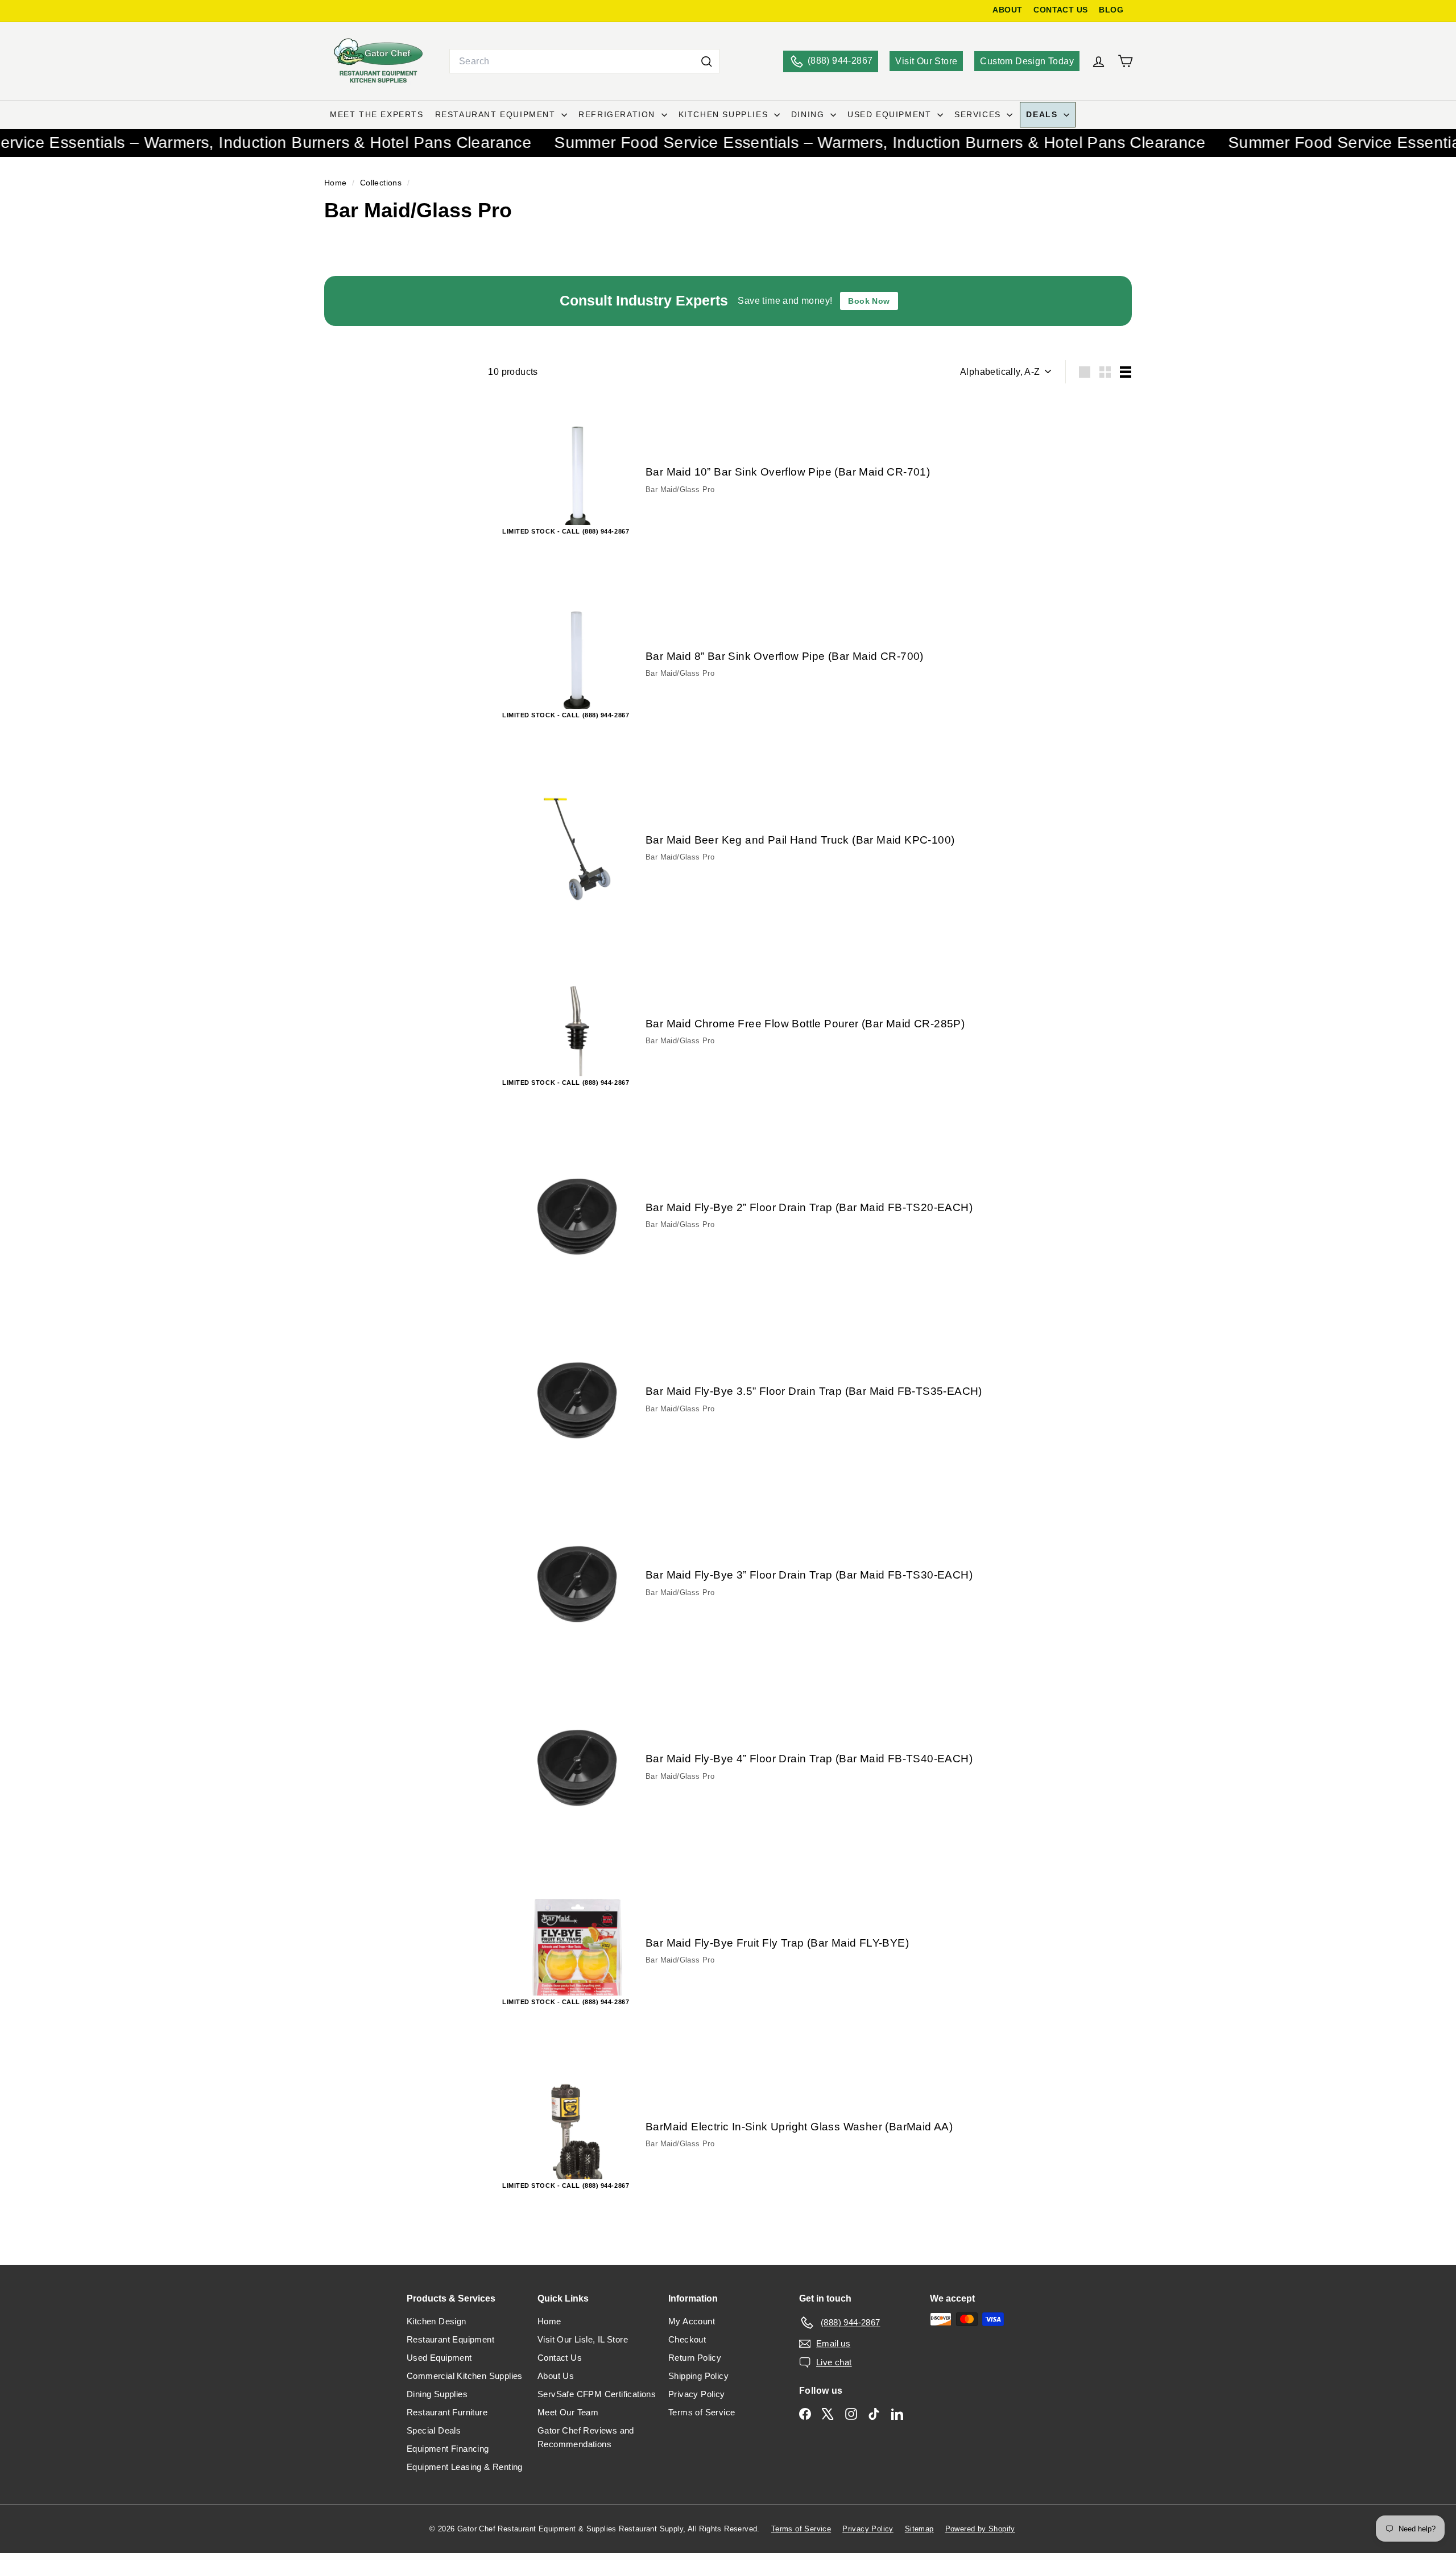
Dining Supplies (437, 2394)
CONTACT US (1060, 10)
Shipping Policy (698, 2376)
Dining (809, 114)
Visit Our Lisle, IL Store (583, 2339)
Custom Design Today (1027, 61)
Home (337, 183)
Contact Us (560, 2358)
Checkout (687, 2339)
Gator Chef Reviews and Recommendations (586, 2437)
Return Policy (695, 2358)
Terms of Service (702, 2412)
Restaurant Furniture (447, 2412)
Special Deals (434, 2430)
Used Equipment (891, 114)
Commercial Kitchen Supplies (465, 2376)
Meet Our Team (568, 2412)
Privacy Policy (697, 2394)
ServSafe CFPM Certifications (597, 2394)
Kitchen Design (437, 2321)
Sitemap (919, 2529)
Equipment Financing (448, 2449)
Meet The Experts (377, 114)
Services (979, 114)
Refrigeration (618, 114)
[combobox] (584, 61)
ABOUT (1007, 10)
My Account (692, 2321)
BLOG (1111, 10)
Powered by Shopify (980, 2529)
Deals (1043, 114)
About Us (556, 2376)
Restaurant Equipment (497, 114)
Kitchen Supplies (725, 114)
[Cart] (1125, 61)
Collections (382, 183)
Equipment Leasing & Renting (465, 2467)
